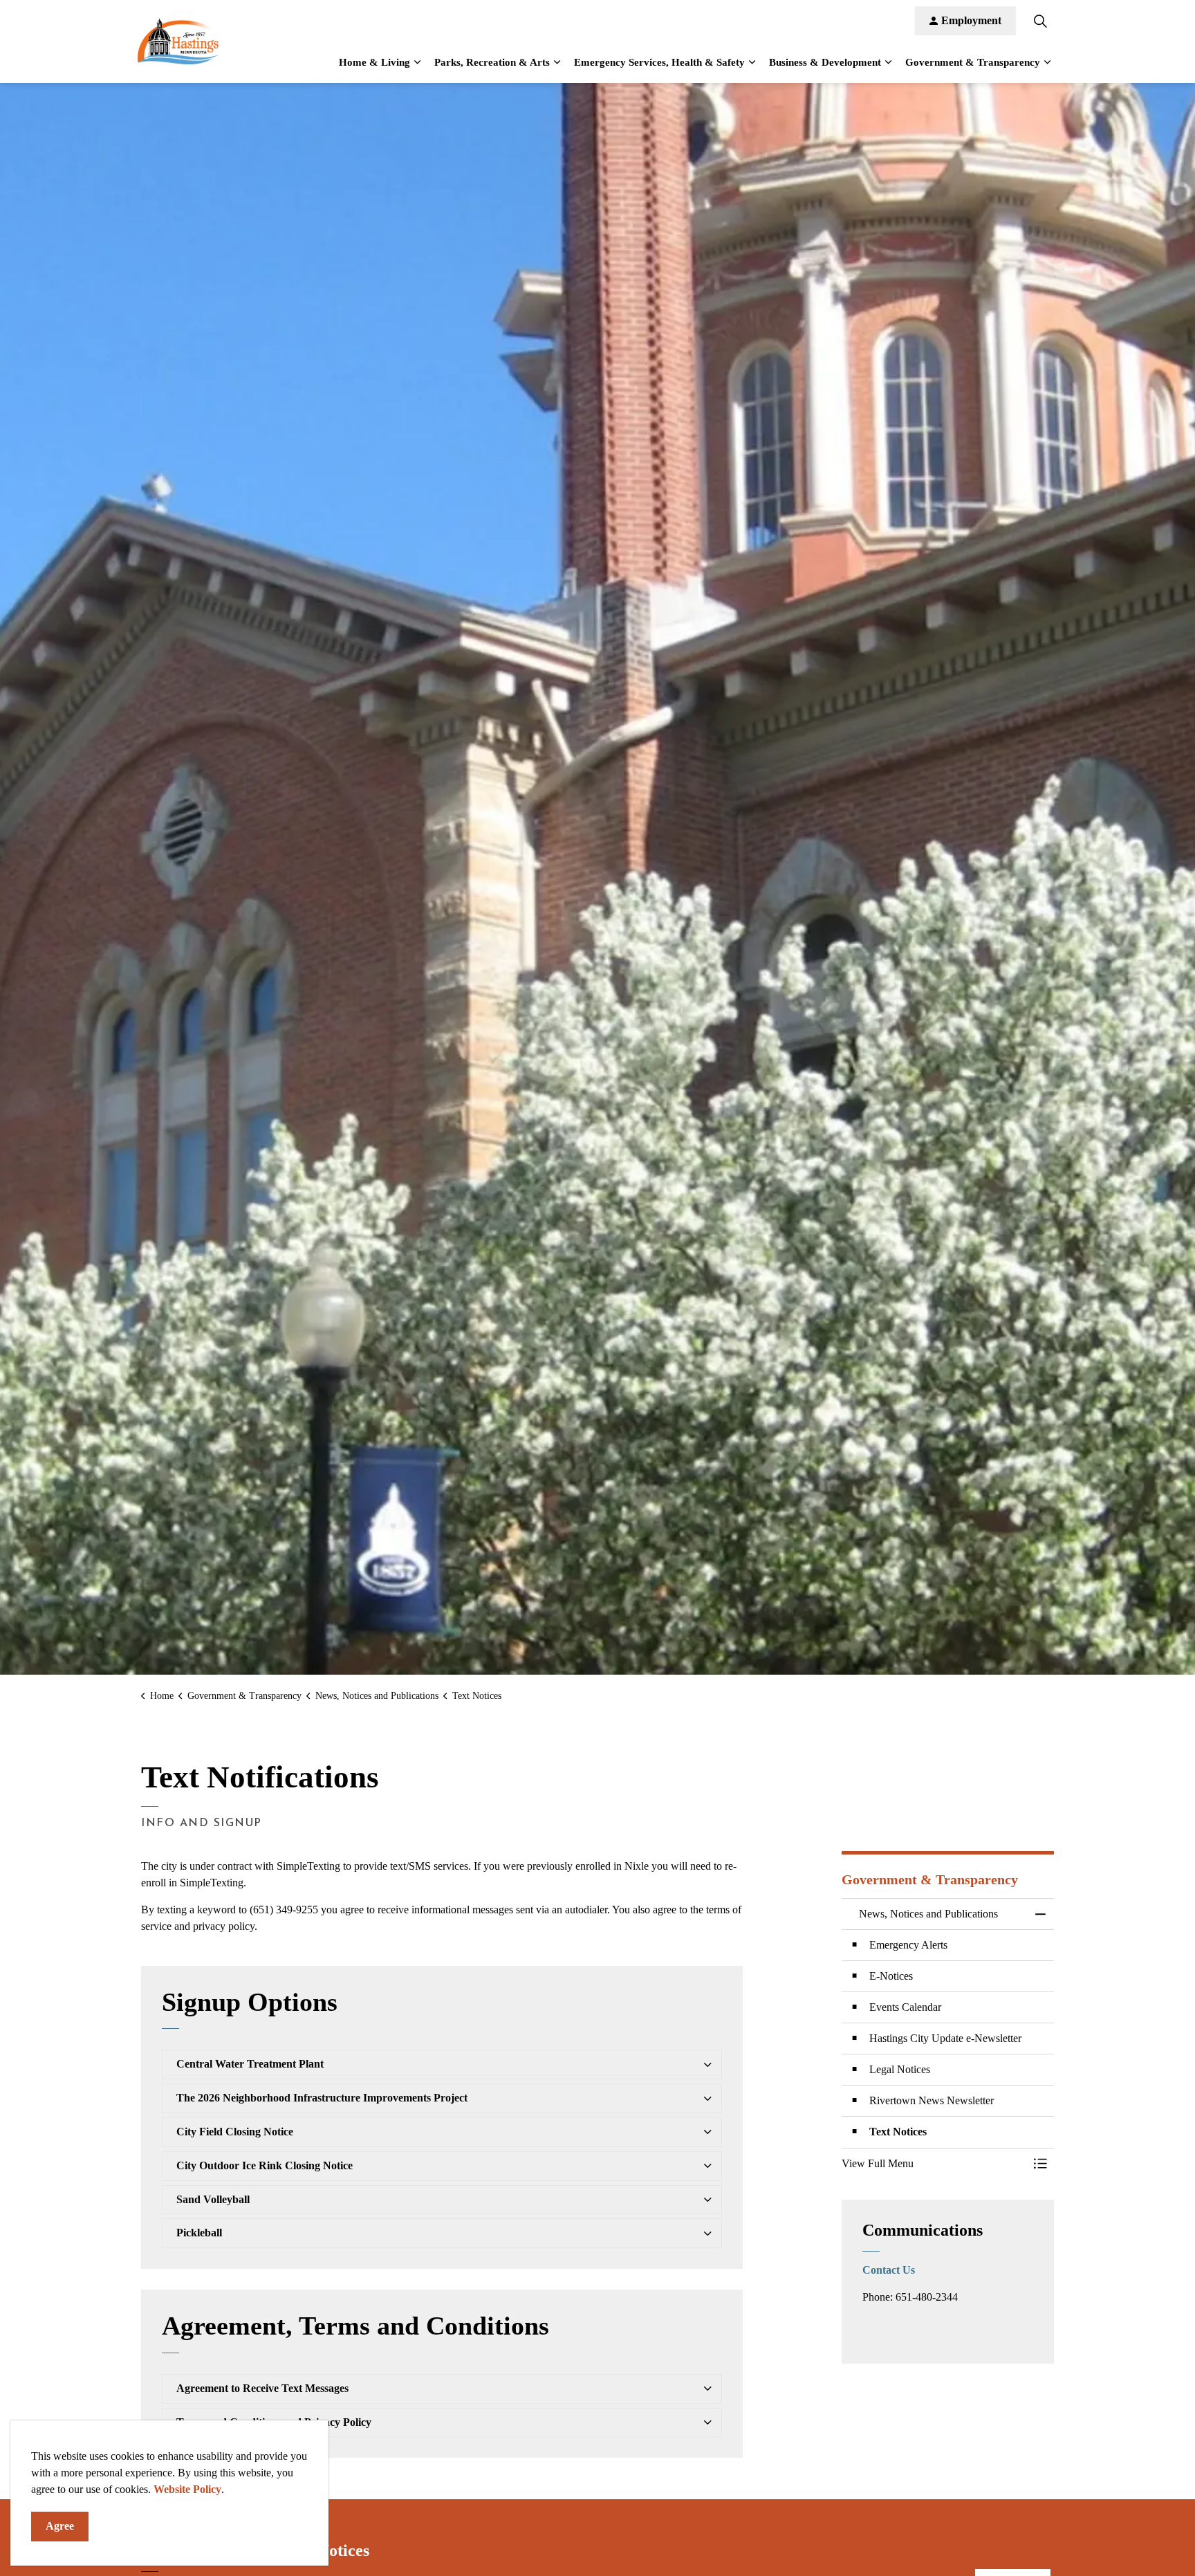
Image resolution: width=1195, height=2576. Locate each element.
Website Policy (187, 2489)
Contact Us (889, 2270)
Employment (971, 20)
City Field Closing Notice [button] (235, 2132)
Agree (60, 2526)
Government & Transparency (973, 62)
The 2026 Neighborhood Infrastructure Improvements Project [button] (322, 2098)
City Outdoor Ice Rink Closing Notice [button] (265, 2165)
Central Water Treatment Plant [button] (250, 2064)
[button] (934, 2164)
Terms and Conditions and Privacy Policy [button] (274, 2422)
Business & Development (825, 62)
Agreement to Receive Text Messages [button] (262, 2388)
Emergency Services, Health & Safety (659, 62)
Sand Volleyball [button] (213, 2199)
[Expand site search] (1040, 21)
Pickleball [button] (199, 2233)
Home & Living (374, 62)
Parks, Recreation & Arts (492, 62)
